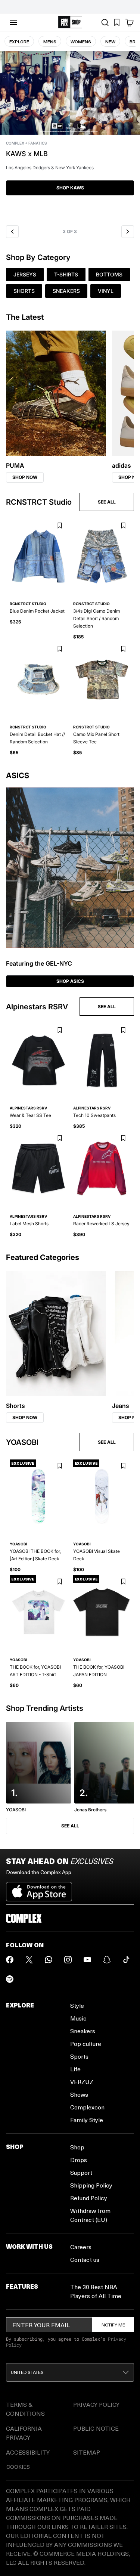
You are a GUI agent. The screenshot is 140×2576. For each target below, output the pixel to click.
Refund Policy (89, 2198)
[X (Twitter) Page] (29, 1960)
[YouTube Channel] (87, 1960)
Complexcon (87, 2107)
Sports (79, 2056)
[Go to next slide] (128, 232)
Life (75, 2069)
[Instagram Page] (68, 1960)
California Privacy (24, 2433)
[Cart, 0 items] (130, 22)
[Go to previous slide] (12, 232)
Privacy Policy (96, 2404)
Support (81, 2172)
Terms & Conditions (25, 2409)
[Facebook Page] (10, 1960)
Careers (81, 2247)
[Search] (105, 22)
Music (78, 2018)
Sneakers (83, 2031)
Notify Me (113, 2325)
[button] (70, 136)
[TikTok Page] (126, 1960)
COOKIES (18, 2467)
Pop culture (86, 2044)
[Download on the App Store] (39, 1889)
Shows (79, 2094)
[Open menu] (13, 22)
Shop (77, 2147)
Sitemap (87, 2452)
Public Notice (96, 2428)
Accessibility (28, 2452)
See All (70, 1826)
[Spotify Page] (10, 1979)
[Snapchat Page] (107, 1960)
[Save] (60, 526)
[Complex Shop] (70, 22)
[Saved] (117, 22)
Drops (79, 2160)
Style (77, 2005)
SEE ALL (107, 502)
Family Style (87, 2120)
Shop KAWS (70, 188)
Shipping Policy (91, 2185)
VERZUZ (82, 2082)
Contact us (85, 2259)
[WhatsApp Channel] (49, 1960)
